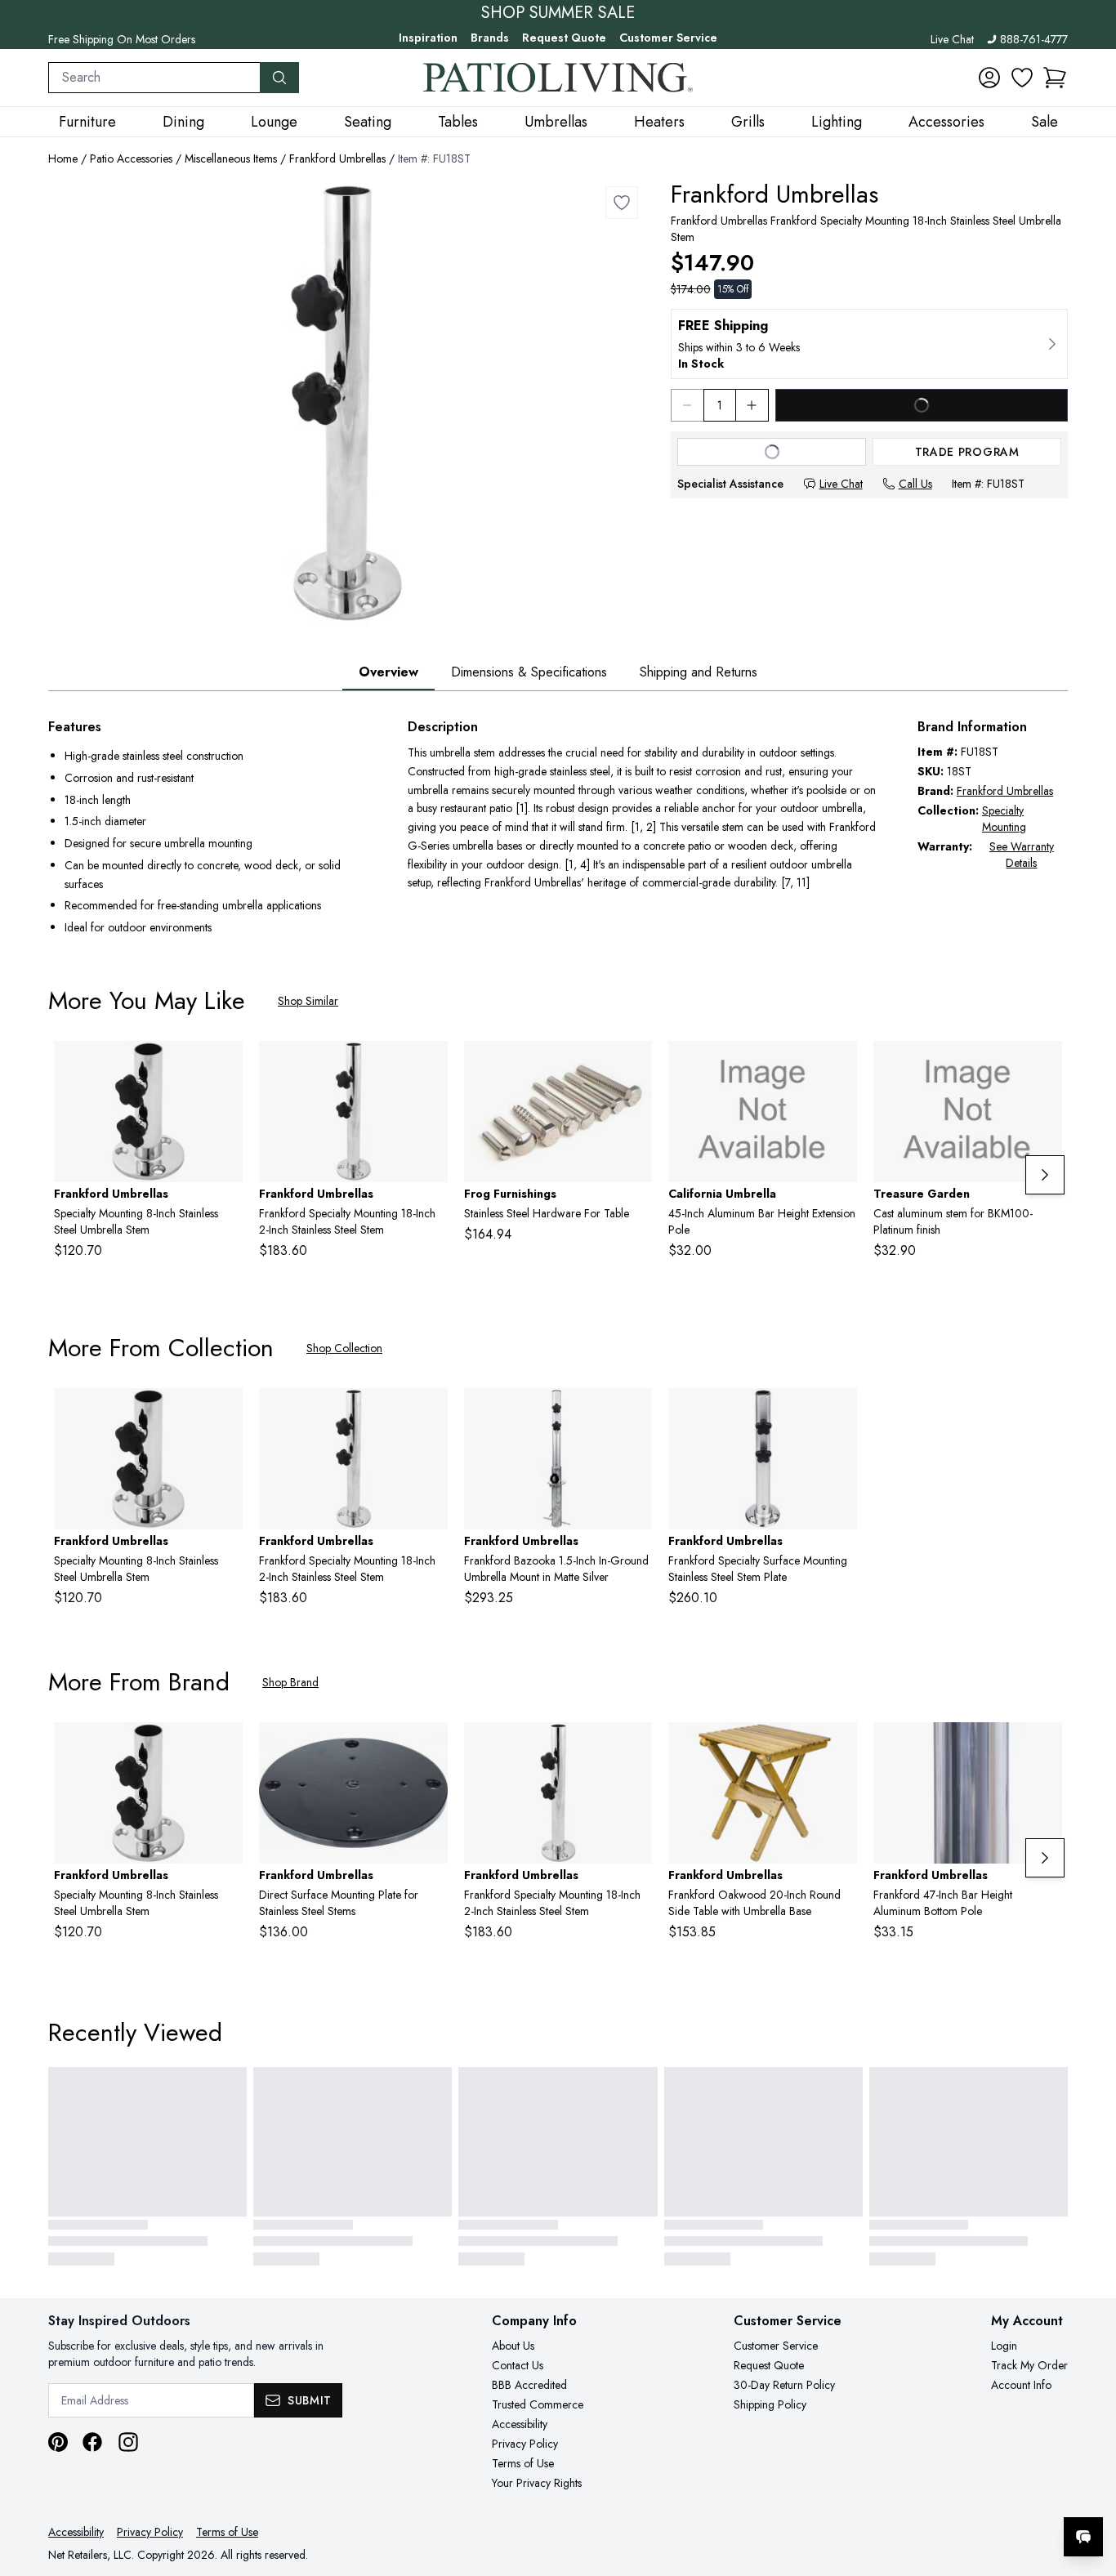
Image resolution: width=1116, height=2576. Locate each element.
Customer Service (668, 38)
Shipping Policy (770, 2404)
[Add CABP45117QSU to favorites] (838, 1066)
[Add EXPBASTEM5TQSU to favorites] (1043, 1066)
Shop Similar (308, 1001)
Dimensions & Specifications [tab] (529, 672)
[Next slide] (1045, 1175)
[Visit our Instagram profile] (128, 2442)
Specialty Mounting (1004, 819)
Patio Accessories (131, 158)
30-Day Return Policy (784, 2385)
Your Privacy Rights (537, 2483)
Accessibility (520, 2424)
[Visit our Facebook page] (92, 2442)
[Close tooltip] (1090, 2487)
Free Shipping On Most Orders (122, 39)
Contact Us (518, 2365)
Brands (490, 38)
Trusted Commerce (538, 2404)
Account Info (1021, 2385)
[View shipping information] (869, 344)
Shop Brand (290, 1682)
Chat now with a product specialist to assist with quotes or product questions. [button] (968, 2494)
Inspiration (428, 38)
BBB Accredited (529, 2385)
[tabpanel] (558, 829)
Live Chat (952, 39)
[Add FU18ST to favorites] (622, 203)
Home (63, 158)
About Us (513, 2346)
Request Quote (564, 38)
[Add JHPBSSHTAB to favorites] (633, 1066)
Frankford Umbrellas (337, 158)
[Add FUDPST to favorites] (429, 1748)
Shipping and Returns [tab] (699, 672)
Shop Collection (344, 1348)
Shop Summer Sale (558, 13)
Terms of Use (523, 2463)
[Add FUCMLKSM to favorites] (838, 1413)
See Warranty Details (1022, 855)
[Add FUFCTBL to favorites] (838, 1748)
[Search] (279, 78)
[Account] (989, 78)
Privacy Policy (525, 2444)
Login (1004, 2346)
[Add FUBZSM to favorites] (633, 1413)
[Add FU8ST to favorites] (224, 1066)
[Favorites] (1022, 78)
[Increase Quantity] (752, 405)
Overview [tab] (388, 672)
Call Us (915, 484)
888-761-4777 (1034, 39)
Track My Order (1029, 2365)
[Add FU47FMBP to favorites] (1043, 1748)
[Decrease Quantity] (687, 405)
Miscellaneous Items (231, 158)
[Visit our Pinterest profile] (58, 2442)
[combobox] (154, 78)
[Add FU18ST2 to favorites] (429, 1066)
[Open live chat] (1083, 2537)
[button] (1055, 78)
